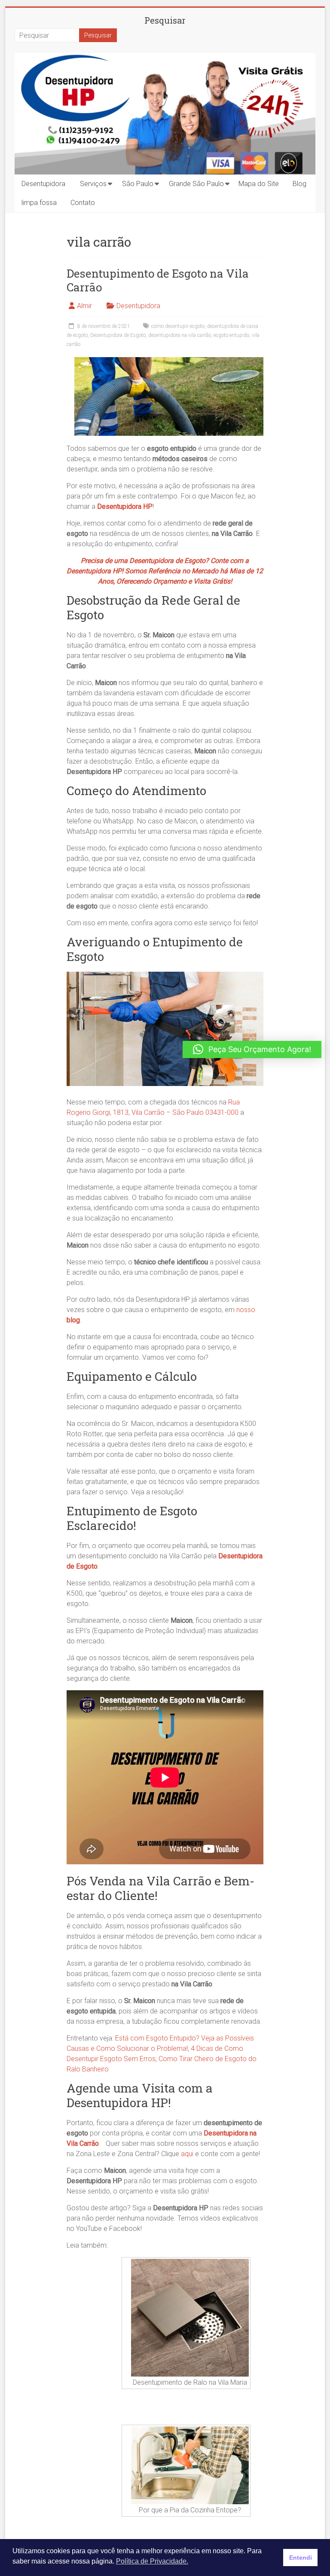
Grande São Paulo (196, 184)
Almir (84, 306)
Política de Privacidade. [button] (152, 2561)
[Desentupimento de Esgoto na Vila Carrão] (169, 361)
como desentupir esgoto (178, 326)
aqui (187, 2154)
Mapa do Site (259, 184)
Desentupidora (43, 184)
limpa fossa (39, 203)
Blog (299, 184)
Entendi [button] (301, 2558)
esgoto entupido (231, 335)
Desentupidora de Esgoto (118, 335)
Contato (83, 203)
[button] (252, 1049)
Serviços (93, 184)
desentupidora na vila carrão (180, 335)
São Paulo (138, 184)
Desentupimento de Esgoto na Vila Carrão (158, 280)
